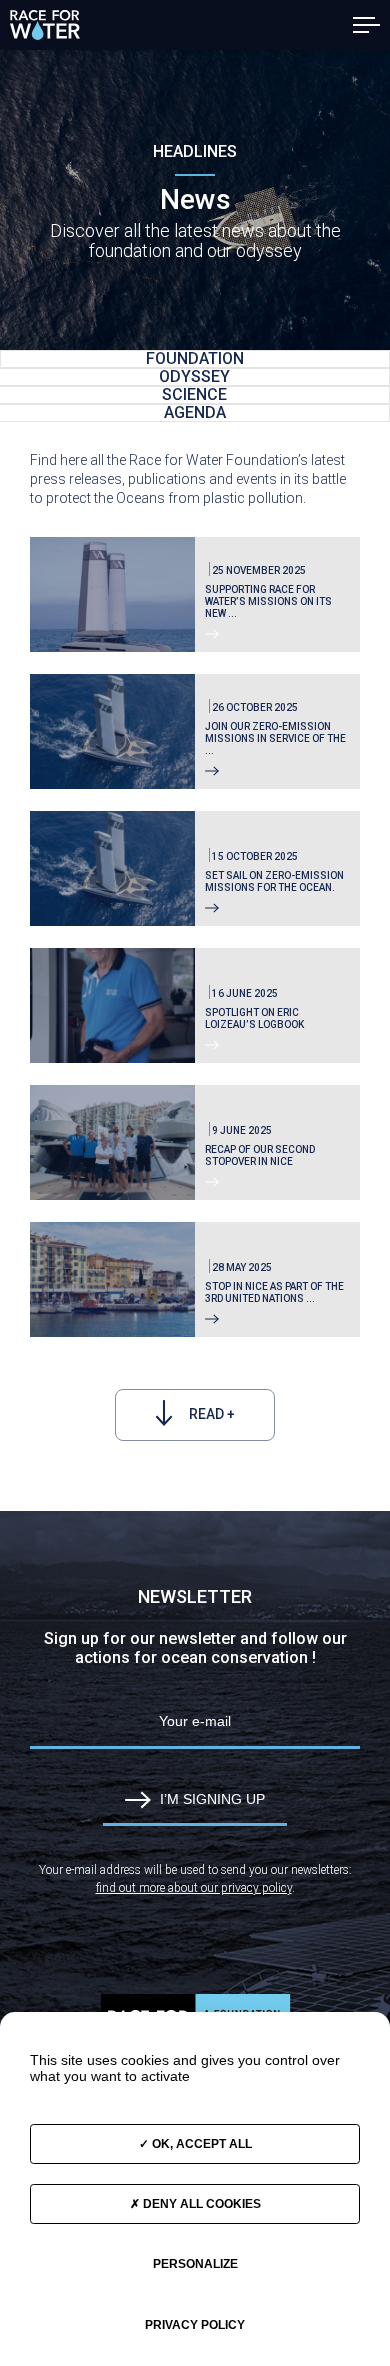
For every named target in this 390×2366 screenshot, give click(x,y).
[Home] (45, 25)
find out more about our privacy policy (194, 1888)
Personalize (195, 2264)
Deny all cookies (200, 2204)
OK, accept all (200, 2144)
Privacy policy (195, 2325)
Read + (210, 1414)
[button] (366, 25)
